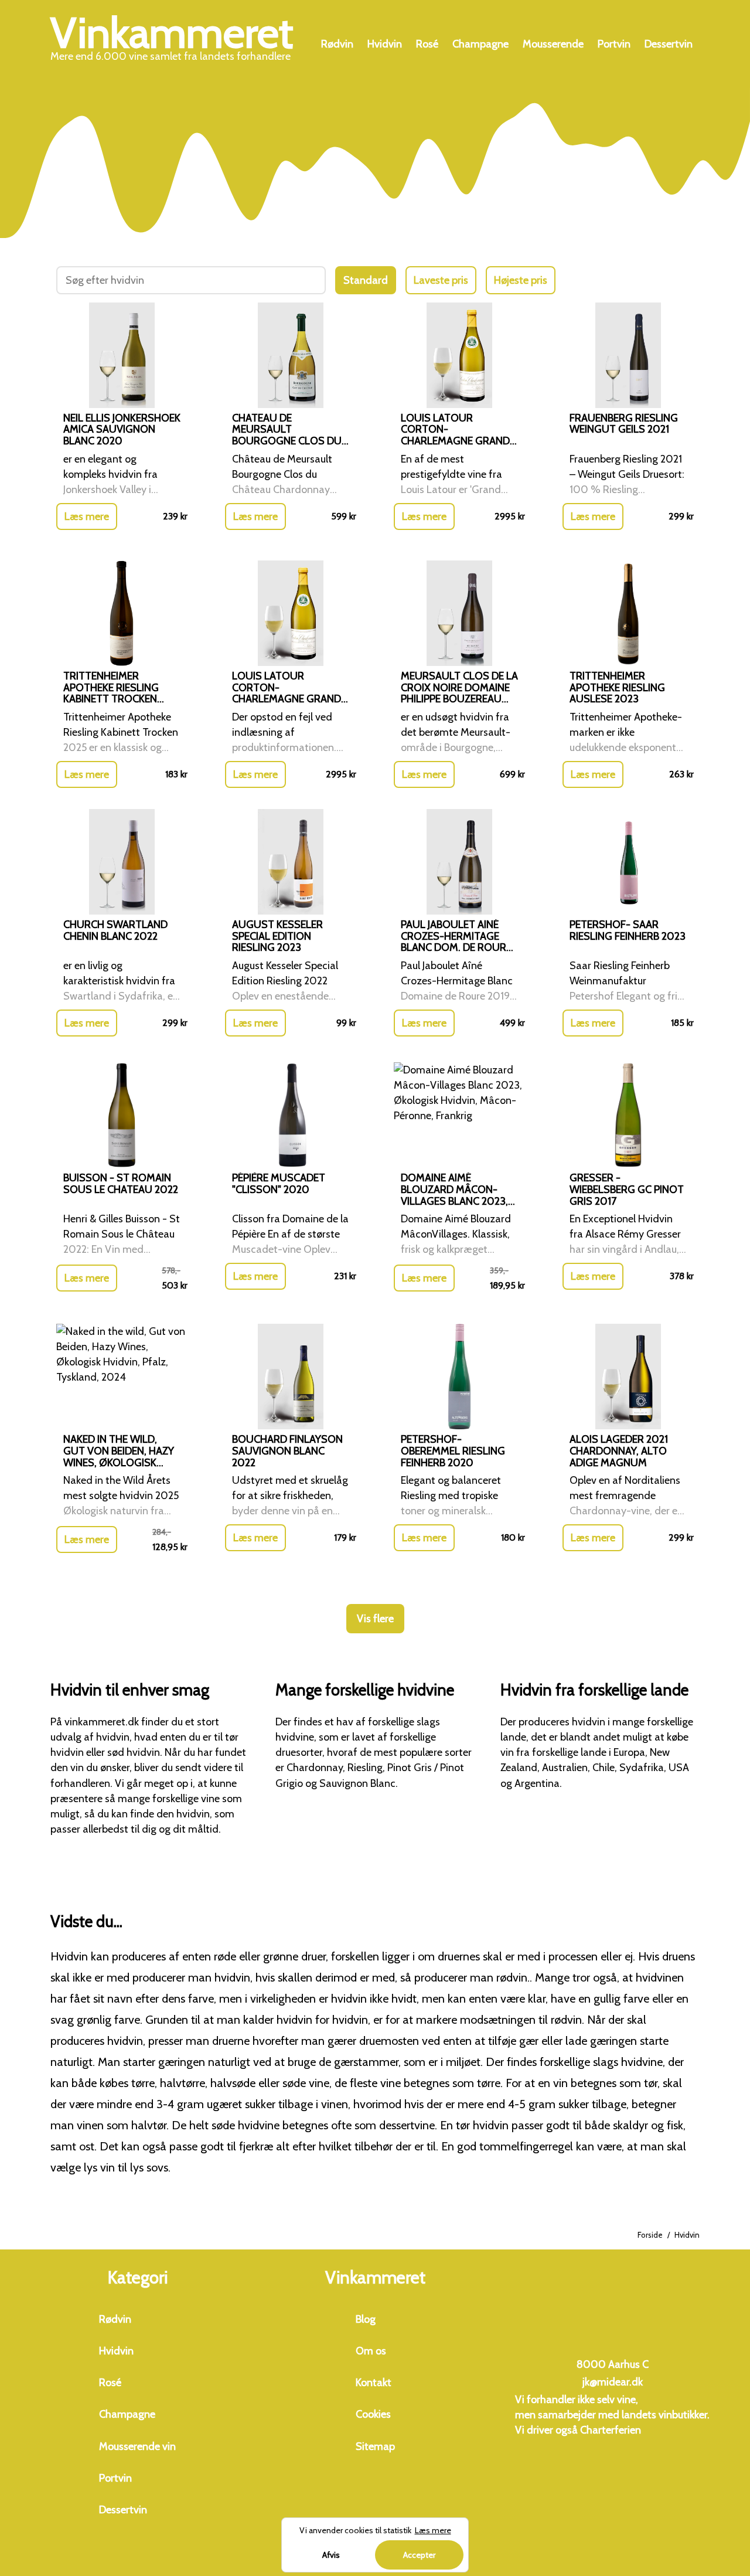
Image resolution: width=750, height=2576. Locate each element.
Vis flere (375, 1619)
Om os (371, 2351)
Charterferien (611, 2430)
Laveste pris (441, 280)
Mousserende (553, 44)
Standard (366, 280)
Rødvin (337, 44)
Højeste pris (521, 280)
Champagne (480, 44)
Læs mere (87, 516)
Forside (650, 2235)
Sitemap (375, 2446)
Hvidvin (385, 44)
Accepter (419, 2555)
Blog (366, 2319)
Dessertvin (669, 44)
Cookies (373, 2414)
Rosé (427, 44)
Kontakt (374, 2383)
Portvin (614, 44)
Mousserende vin (137, 2446)
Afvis (331, 2555)
